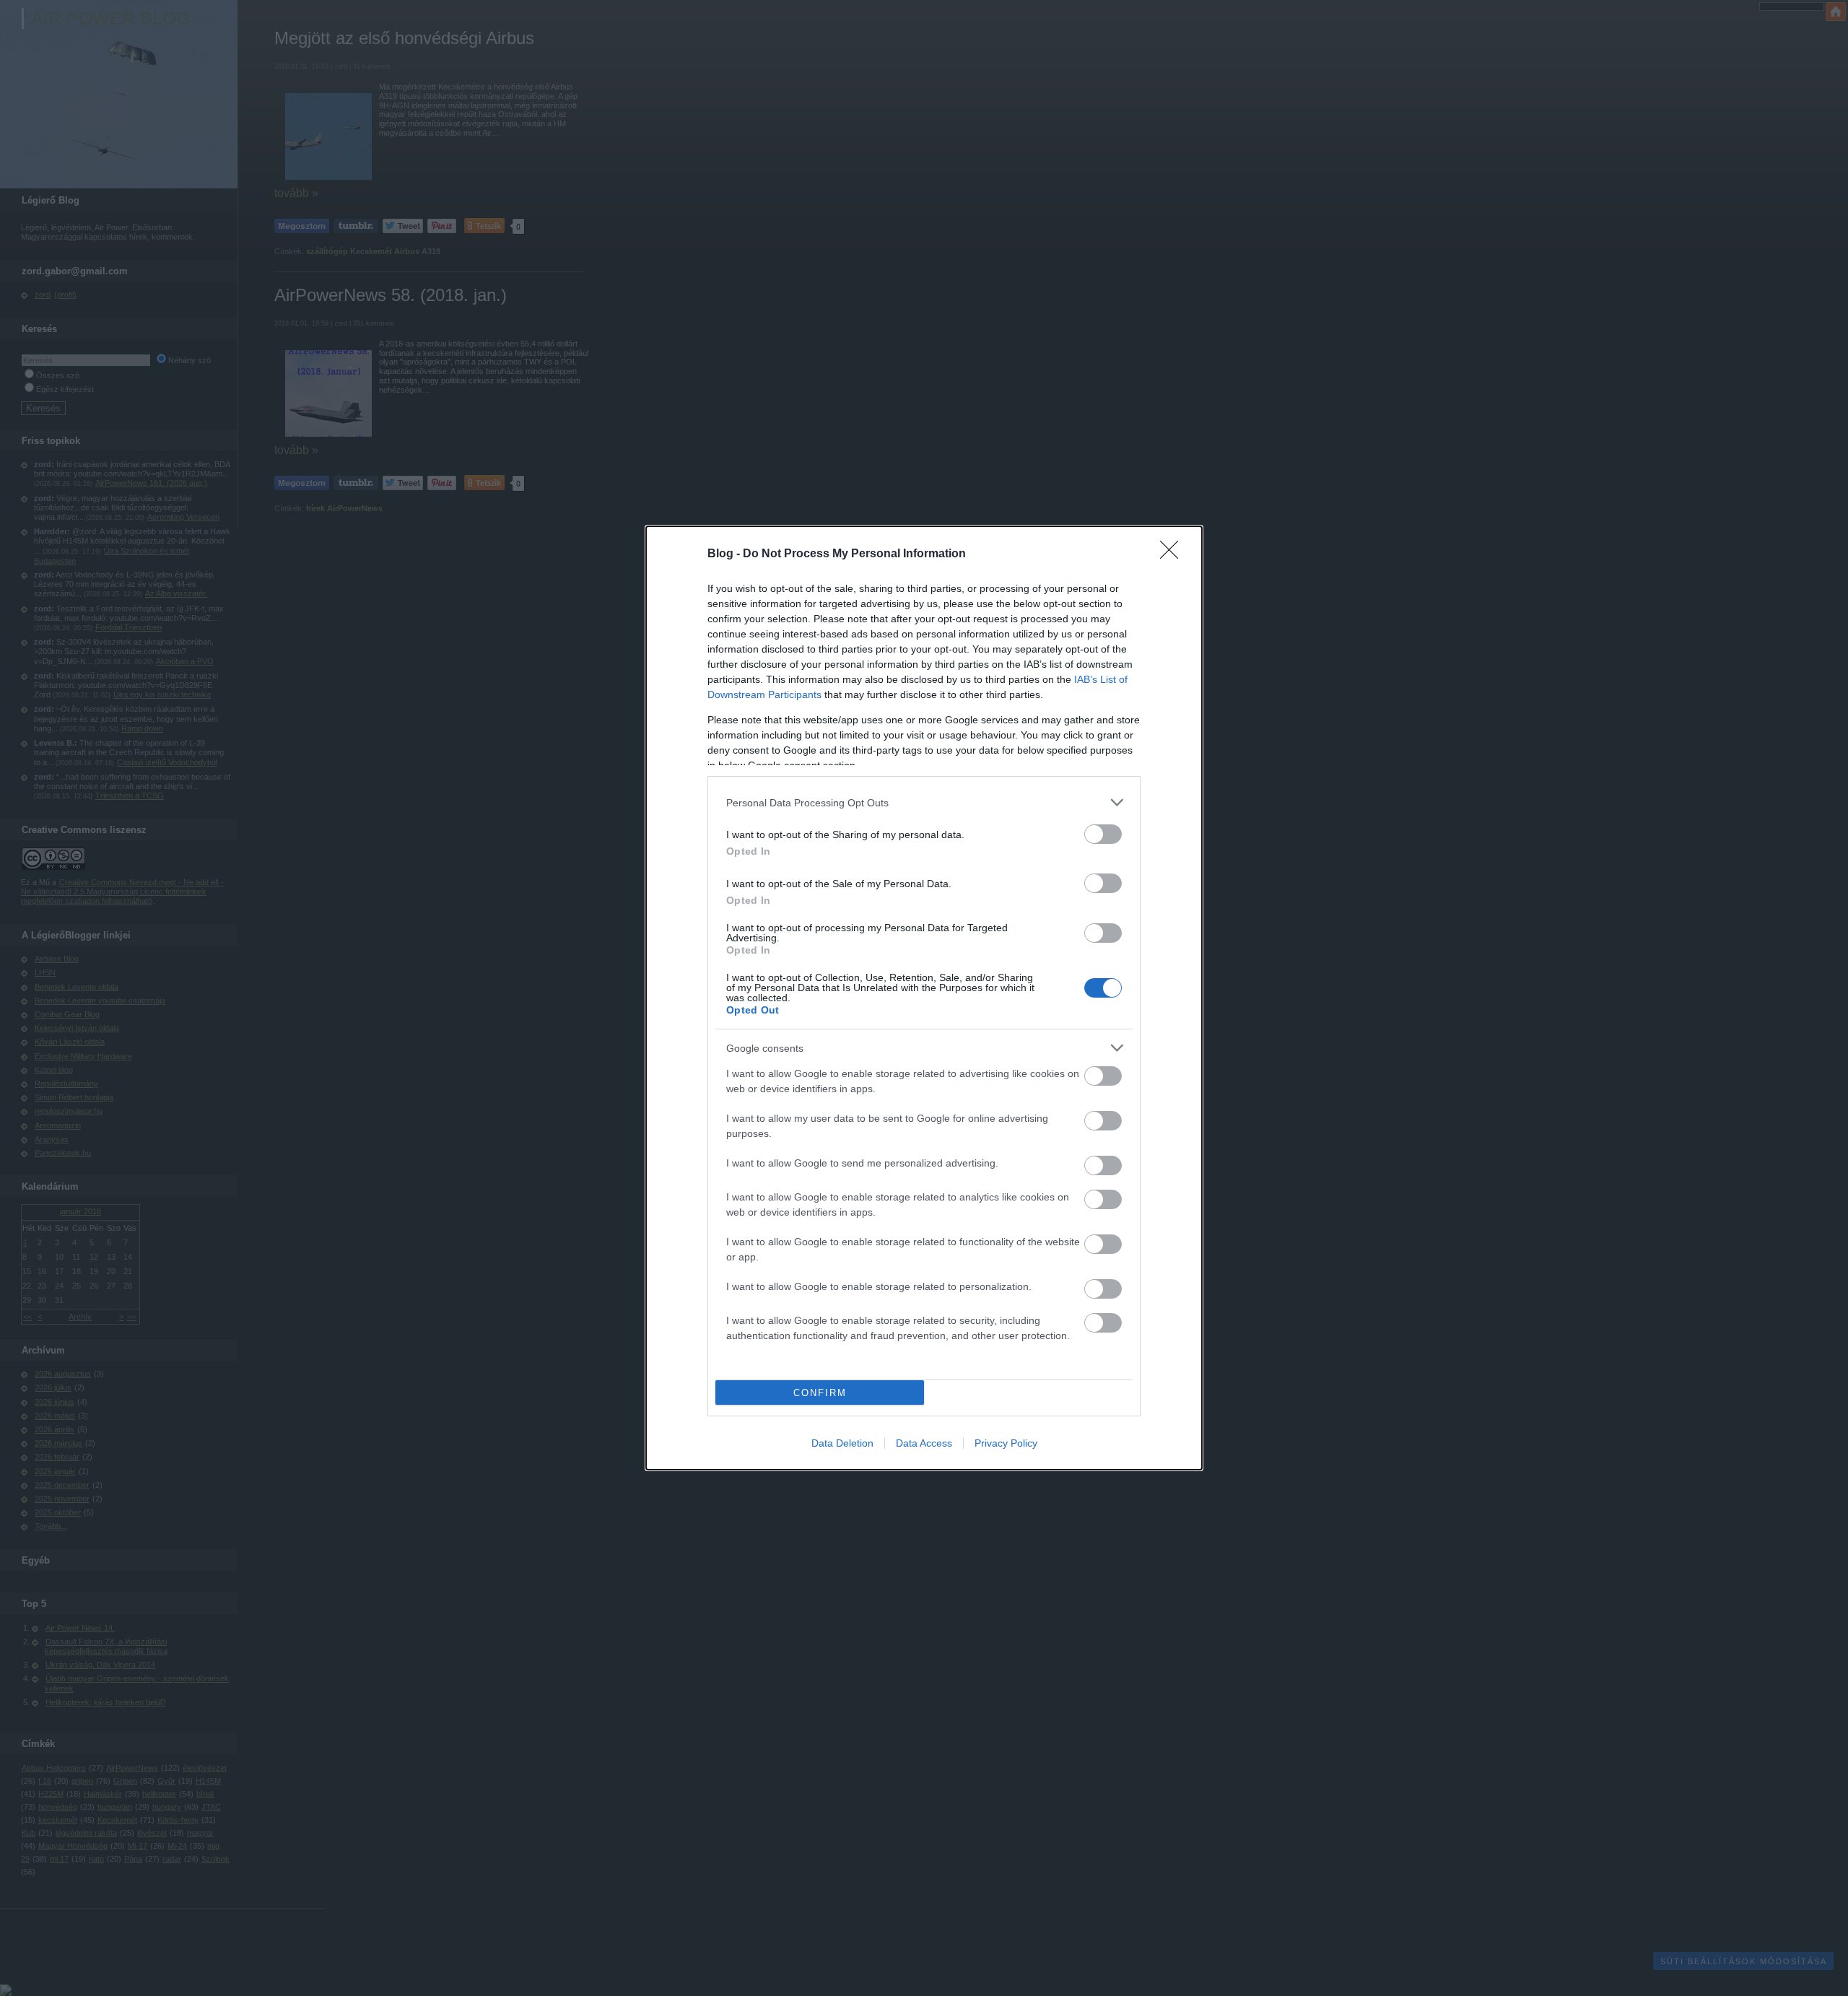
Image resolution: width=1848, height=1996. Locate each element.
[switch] (1103, 834)
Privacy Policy (1006, 1443)
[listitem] (924, 802)
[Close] (1174, 554)
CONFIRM (820, 1393)
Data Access (924, 1443)
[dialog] (924, 998)
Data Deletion (842, 1443)
